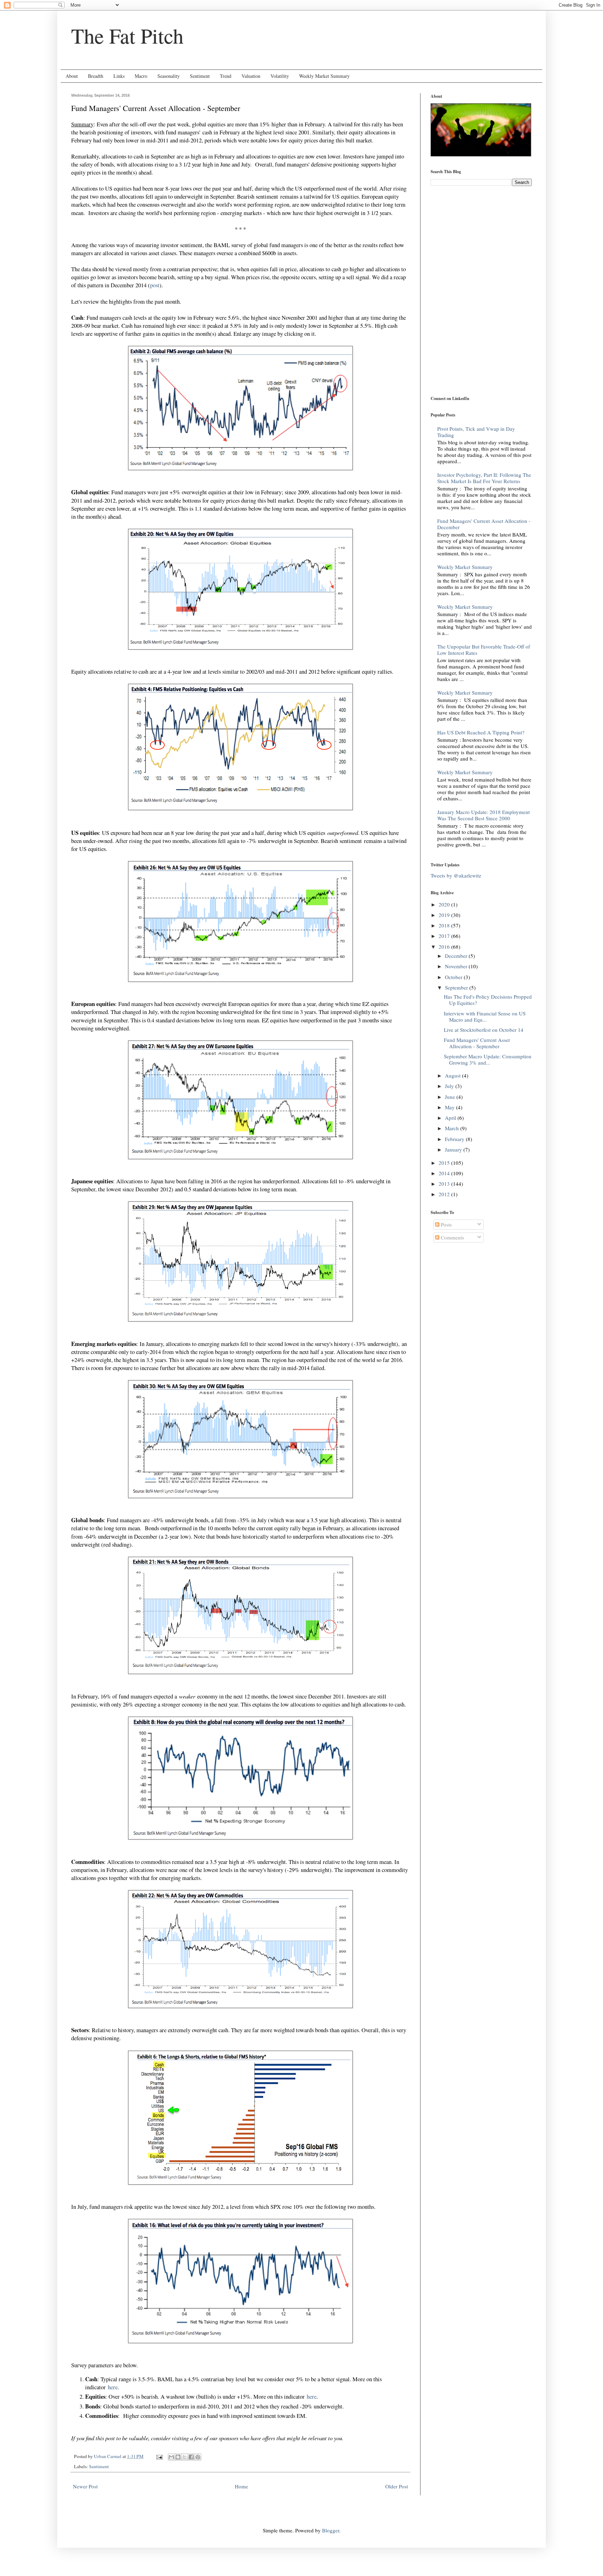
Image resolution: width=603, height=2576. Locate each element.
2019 (445, 915)
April (451, 1118)
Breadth (96, 76)
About (72, 76)
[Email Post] (159, 2456)
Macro (141, 76)
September (457, 987)
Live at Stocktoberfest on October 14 (484, 1030)
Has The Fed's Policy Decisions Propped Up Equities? (488, 1000)
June (451, 1097)
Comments (452, 1237)
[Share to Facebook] (191, 2457)
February (455, 1139)
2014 (445, 1173)
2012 (445, 1194)
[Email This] (171, 2457)
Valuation (251, 76)
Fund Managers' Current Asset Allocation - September (477, 1043)
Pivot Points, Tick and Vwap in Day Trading (476, 432)
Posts (446, 1224)
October (454, 977)
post (155, 285)
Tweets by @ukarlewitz (456, 875)
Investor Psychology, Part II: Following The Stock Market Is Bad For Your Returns (484, 478)
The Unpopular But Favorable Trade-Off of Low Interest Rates (484, 650)
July (450, 1086)
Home (241, 2486)
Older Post (397, 2486)
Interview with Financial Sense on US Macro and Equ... (485, 1016)
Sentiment (200, 76)
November (457, 966)
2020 (445, 904)
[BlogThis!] (178, 2457)
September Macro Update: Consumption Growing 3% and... (488, 1059)
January (454, 1149)
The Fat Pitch (127, 36)
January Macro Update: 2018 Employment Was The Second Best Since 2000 (483, 815)
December (457, 956)
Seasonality (169, 76)
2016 (445, 947)
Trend (226, 76)
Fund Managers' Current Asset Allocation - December (484, 524)
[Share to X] (185, 2457)
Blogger (331, 2530)
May (451, 1107)
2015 (445, 1163)
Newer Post (85, 2486)
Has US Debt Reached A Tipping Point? (481, 732)
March (453, 1128)
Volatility (280, 76)
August (453, 1075)
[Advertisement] (474, 240)
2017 (445, 936)
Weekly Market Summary (324, 76)
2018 (445, 925)
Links (119, 76)
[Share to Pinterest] (198, 2457)
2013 (445, 1184)
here (113, 2387)
